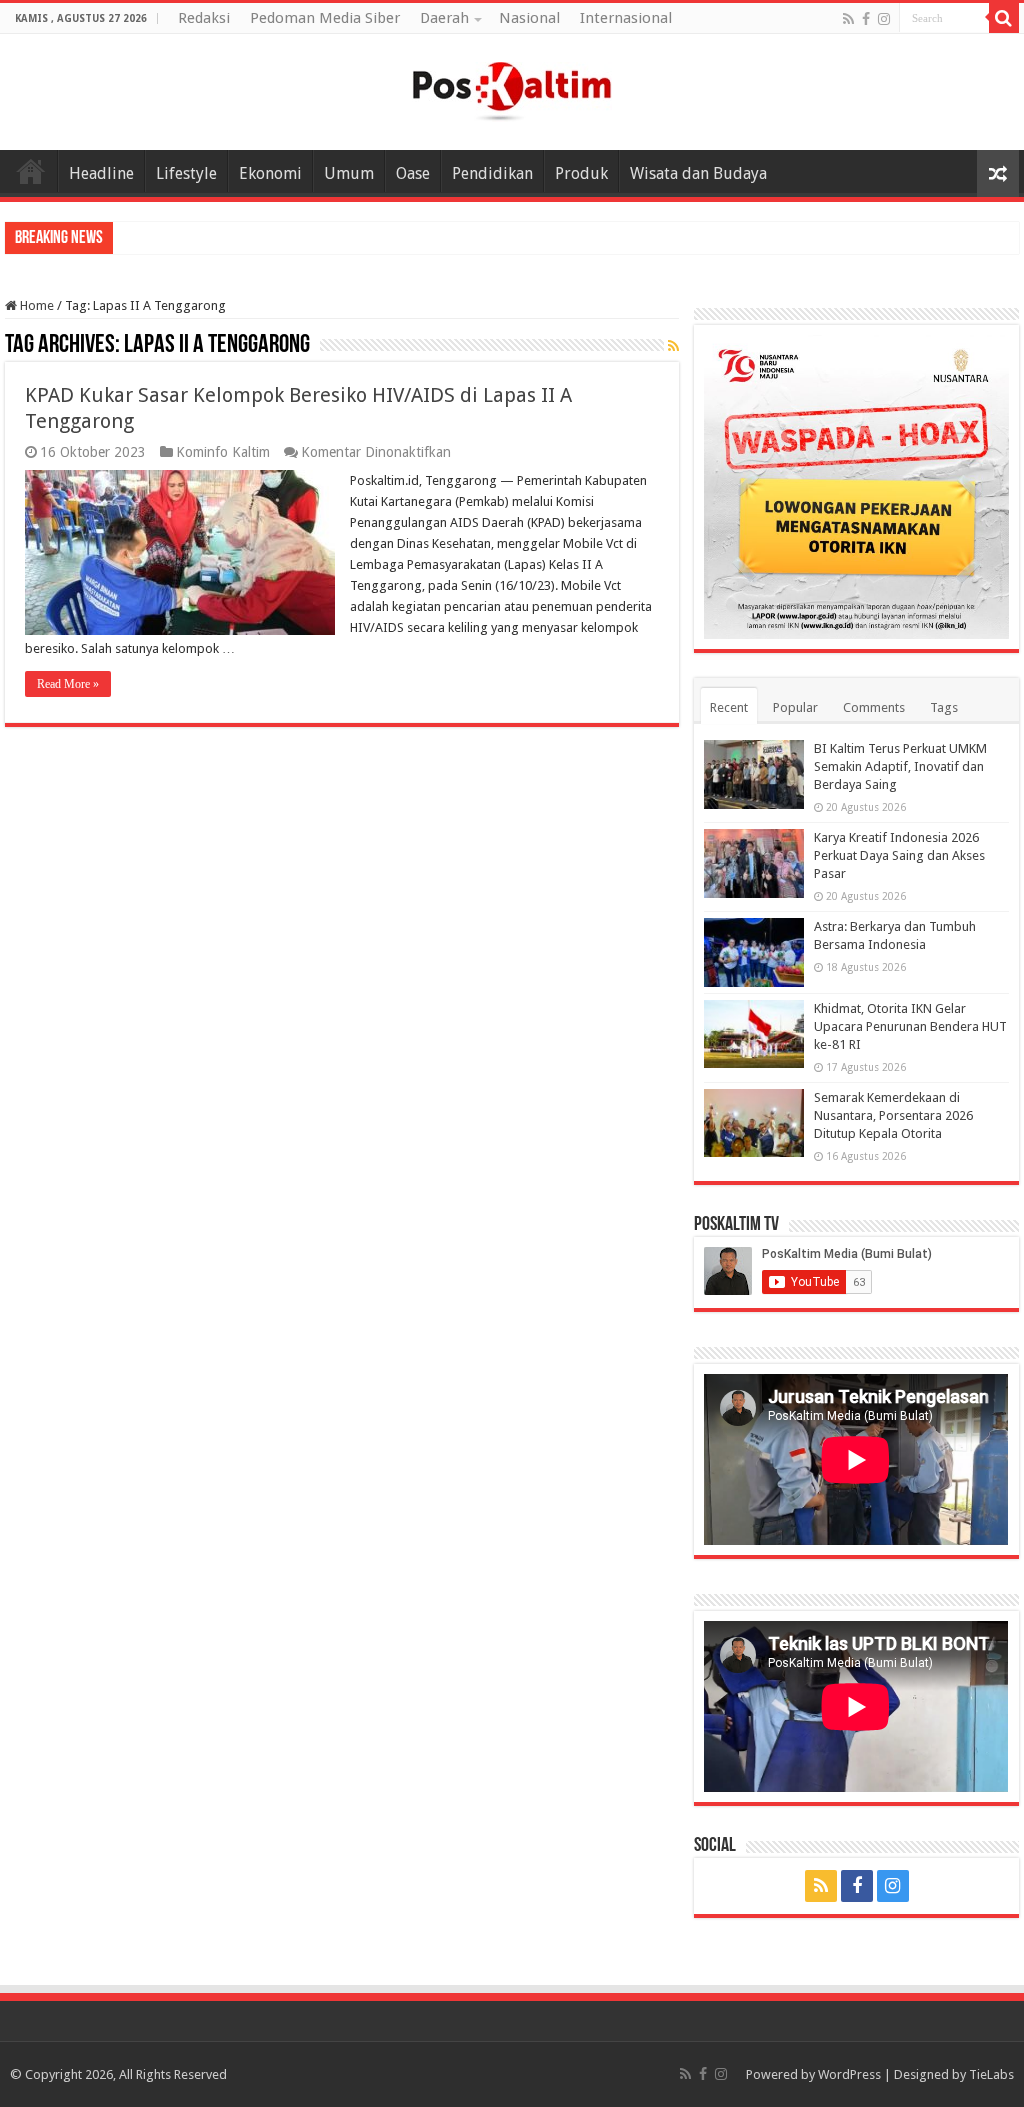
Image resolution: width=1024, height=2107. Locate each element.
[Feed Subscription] (673, 346)
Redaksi (204, 18)
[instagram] (884, 19)
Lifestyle (186, 173)
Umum (349, 173)
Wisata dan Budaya (698, 173)
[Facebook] (866, 19)
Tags (944, 707)
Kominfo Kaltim (223, 452)
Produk (581, 173)
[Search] (1004, 18)
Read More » (68, 684)
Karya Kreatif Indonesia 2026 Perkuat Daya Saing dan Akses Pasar (899, 855)
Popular (795, 707)
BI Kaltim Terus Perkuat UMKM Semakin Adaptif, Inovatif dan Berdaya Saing (900, 766)
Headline (101, 173)
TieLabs (991, 2074)
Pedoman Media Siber (325, 18)
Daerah (444, 18)
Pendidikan (492, 173)
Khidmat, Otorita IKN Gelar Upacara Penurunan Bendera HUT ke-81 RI (910, 1026)
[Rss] (848, 19)
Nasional (529, 18)
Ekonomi (270, 173)
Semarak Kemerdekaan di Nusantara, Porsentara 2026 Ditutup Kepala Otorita (893, 1115)
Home (31, 171)
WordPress (849, 2074)
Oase (413, 173)
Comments (874, 707)
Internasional (626, 18)
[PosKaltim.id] (512, 88)
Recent (729, 707)
